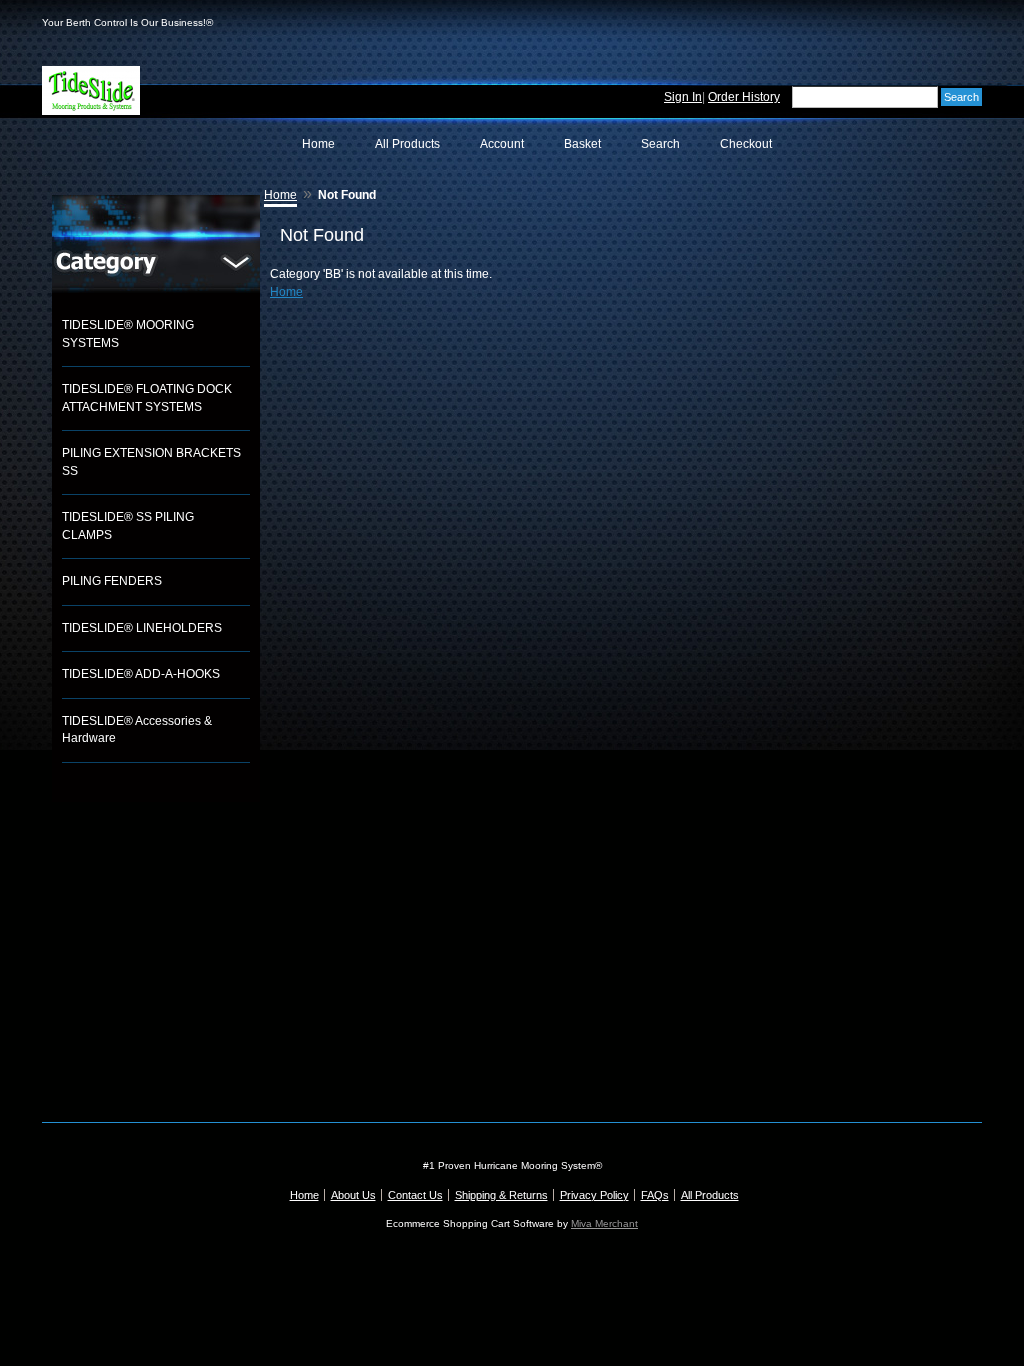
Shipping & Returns (501, 1195)
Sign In (683, 97)
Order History (744, 97)
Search (660, 144)
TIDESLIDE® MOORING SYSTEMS (128, 334)
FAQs (655, 1195)
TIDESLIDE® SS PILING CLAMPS (128, 526)
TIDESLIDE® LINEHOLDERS (142, 628)
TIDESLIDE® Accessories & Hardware (137, 730)
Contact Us (415, 1195)
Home (318, 144)
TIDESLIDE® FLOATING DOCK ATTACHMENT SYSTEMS (147, 398)
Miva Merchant (604, 1223)
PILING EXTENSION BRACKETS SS (151, 462)
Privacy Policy (594, 1195)
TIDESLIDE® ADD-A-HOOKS (141, 674)
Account (502, 144)
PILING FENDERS (112, 581)
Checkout (746, 144)
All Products (407, 144)
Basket (582, 144)
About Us (353, 1195)
